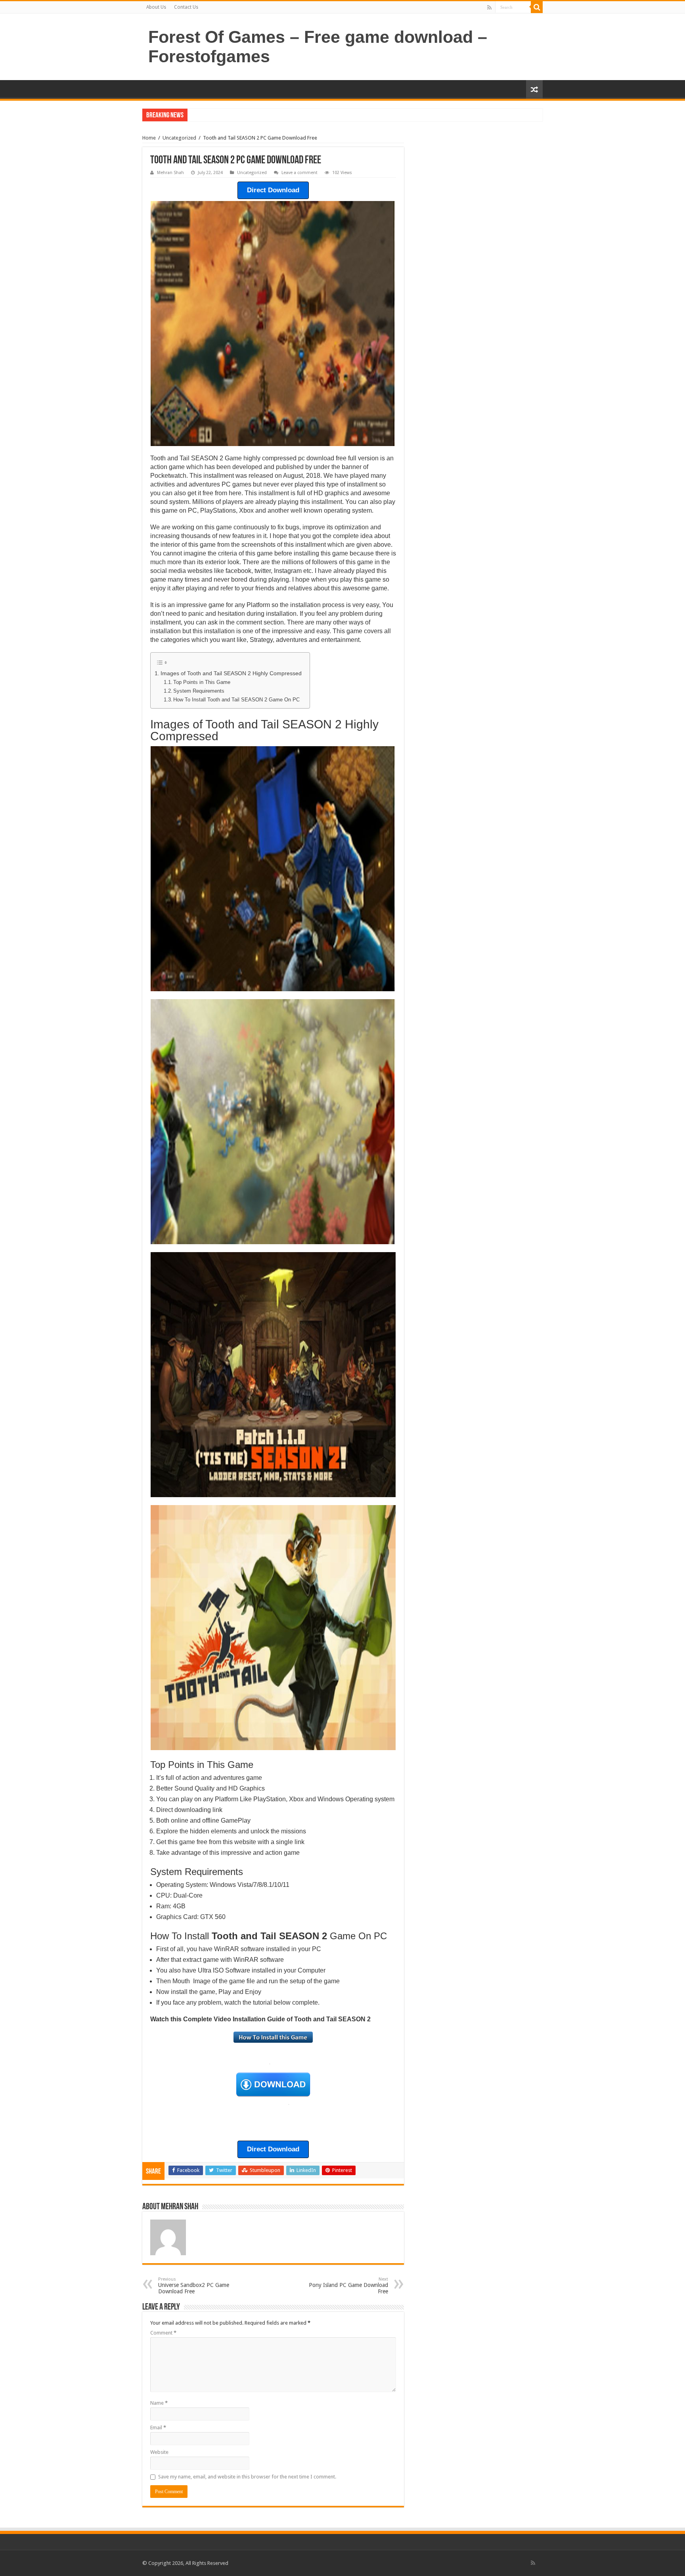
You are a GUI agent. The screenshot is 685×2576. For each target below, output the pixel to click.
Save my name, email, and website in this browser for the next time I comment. (247, 2477)
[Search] (537, 7)
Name (159, 2403)
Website (159, 2452)
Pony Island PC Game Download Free (348, 2286)
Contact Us (186, 7)
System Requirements (199, 691)
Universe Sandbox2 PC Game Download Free (194, 2286)
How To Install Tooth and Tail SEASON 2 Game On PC (236, 700)
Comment (163, 2333)
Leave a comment (299, 173)
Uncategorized (179, 138)
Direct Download (273, 190)
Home (149, 138)
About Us (156, 7)
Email (158, 2428)
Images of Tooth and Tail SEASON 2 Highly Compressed (231, 673)
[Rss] (489, 8)
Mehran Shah (170, 173)
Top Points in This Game (202, 682)
